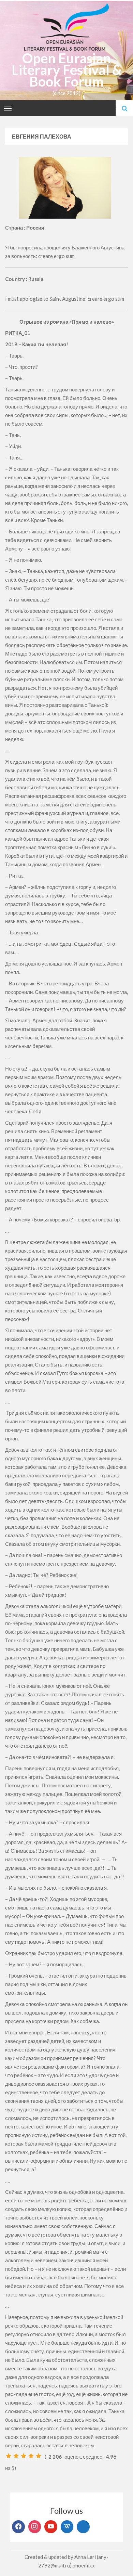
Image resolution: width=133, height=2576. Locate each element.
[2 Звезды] (16, 2456)
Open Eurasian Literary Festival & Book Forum (67, 70)
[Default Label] (51, 2527)
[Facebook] (18, 2527)
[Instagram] (35, 2527)
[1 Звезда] (9, 2456)
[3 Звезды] (24, 2456)
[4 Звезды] (31, 2456)
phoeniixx (84, 2565)
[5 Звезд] (39, 2456)
